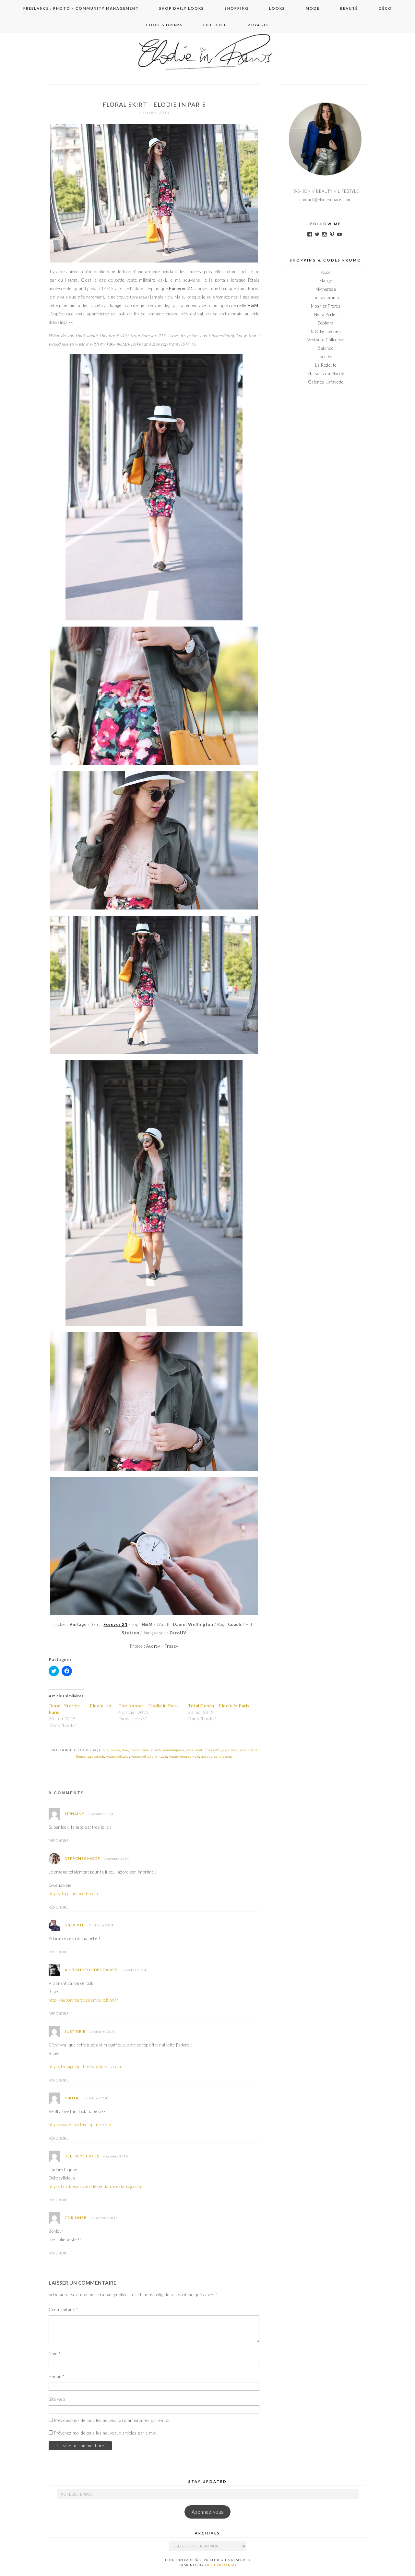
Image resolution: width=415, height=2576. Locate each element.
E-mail (56, 2376)
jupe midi (230, 1750)
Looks (277, 8)
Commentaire (63, 2310)
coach (156, 1750)
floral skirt (194, 1750)
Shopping (237, 8)
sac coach (96, 1757)
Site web (57, 2399)
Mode (313, 8)
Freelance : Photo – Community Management (81, 8)
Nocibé (326, 357)
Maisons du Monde (326, 373)
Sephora (326, 323)
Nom (55, 2354)
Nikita (71, 2098)
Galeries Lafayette (326, 382)
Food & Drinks (165, 25)
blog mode (112, 1750)
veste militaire (118, 1757)
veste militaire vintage (149, 1757)
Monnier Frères (326, 306)
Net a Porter (326, 314)
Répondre (59, 1841)
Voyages (258, 25)
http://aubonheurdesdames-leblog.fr (83, 2000)
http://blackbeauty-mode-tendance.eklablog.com (95, 2186)
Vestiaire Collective (326, 340)
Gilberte (75, 1925)
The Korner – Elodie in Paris (149, 1706)
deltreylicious (82, 2156)
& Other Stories (326, 331)
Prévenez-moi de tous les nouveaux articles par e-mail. (107, 2433)
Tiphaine (74, 1814)
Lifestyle (215, 25)
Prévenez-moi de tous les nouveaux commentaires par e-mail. (113, 2420)
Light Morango (220, 2565)
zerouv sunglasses (217, 1757)
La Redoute (326, 365)
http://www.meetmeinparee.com (80, 2125)
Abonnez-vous (208, 2512)
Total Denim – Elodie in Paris (219, 1706)
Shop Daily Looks (182, 8)
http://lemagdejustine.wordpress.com (85, 2067)
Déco (385, 8)
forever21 (213, 1750)
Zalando (326, 348)
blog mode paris (136, 1750)
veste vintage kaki (184, 1757)
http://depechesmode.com (73, 1894)
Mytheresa (326, 289)
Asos (326, 272)
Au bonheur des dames (91, 1970)
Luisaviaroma (326, 298)
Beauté (349, 8)
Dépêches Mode (82, 1858)
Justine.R (75, 2031)
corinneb (76, 2218)
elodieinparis (174, 1750)
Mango (326, 281)
